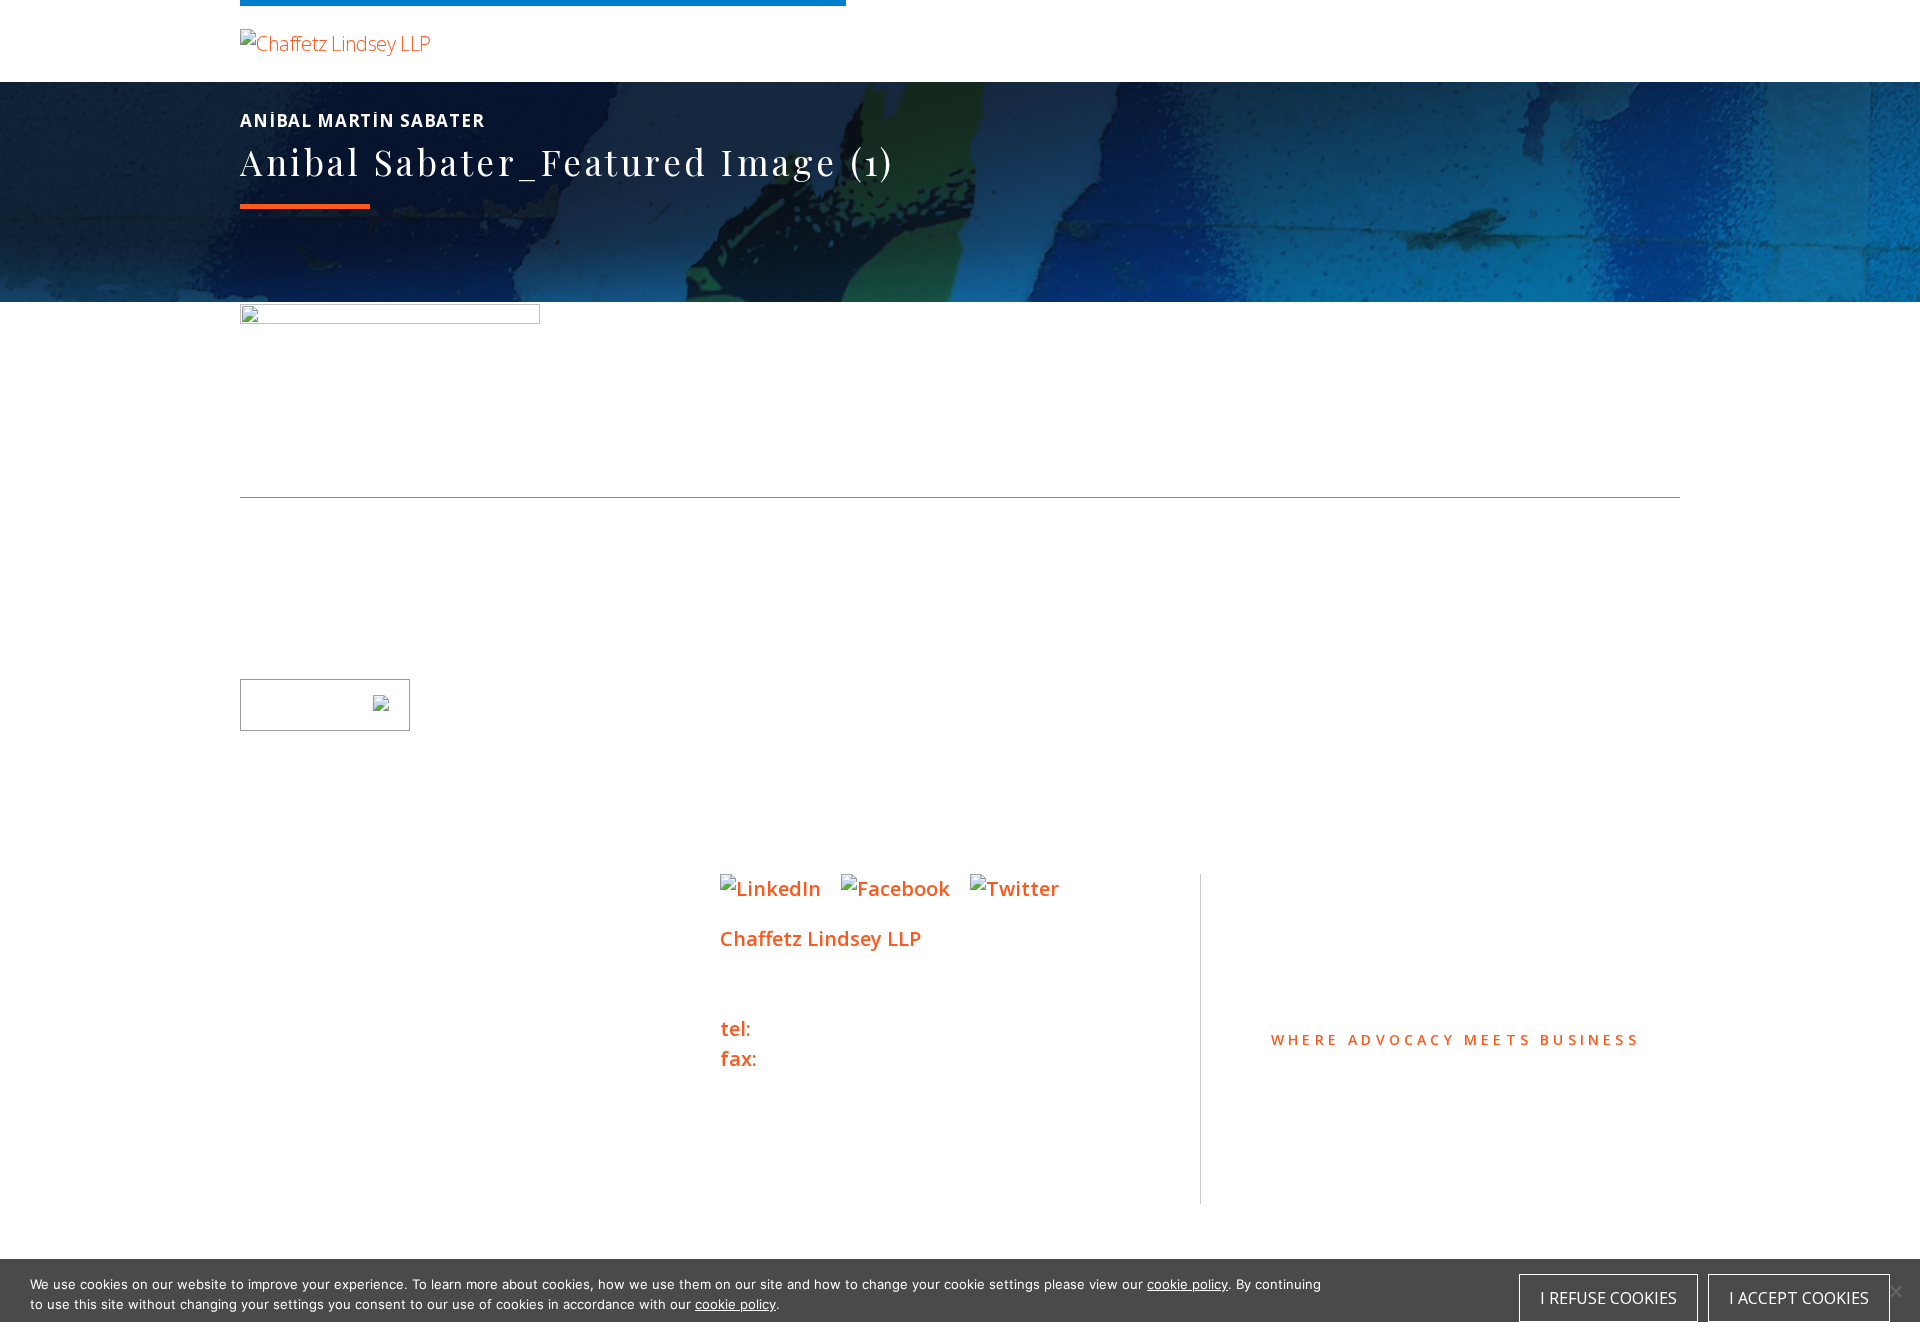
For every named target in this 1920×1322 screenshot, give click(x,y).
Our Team (298, 929)
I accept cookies (1799, 1298)
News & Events (330, 1046)
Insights (295, 1007)
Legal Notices (445, 1174)
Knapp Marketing (432, 1215)
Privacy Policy (300, 1174)
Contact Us (311, 1085)
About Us (297, 890)
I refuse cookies (1608, 1298)
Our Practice (322, 968)
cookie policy (1187, 1284)
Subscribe (312, 705)
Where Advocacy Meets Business (661, 37)
